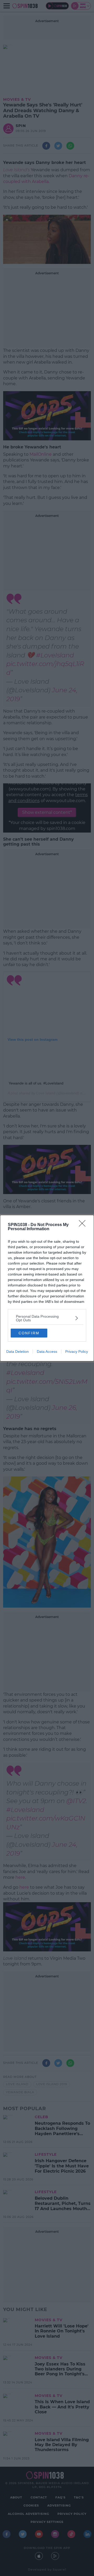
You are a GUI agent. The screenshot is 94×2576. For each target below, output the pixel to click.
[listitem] (47, 1318)
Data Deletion (17, 1352)
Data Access (47, 1352)
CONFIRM (29, 1333)
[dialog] (47, 1288)
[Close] (84, 1225)
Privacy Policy (77, 1352)
